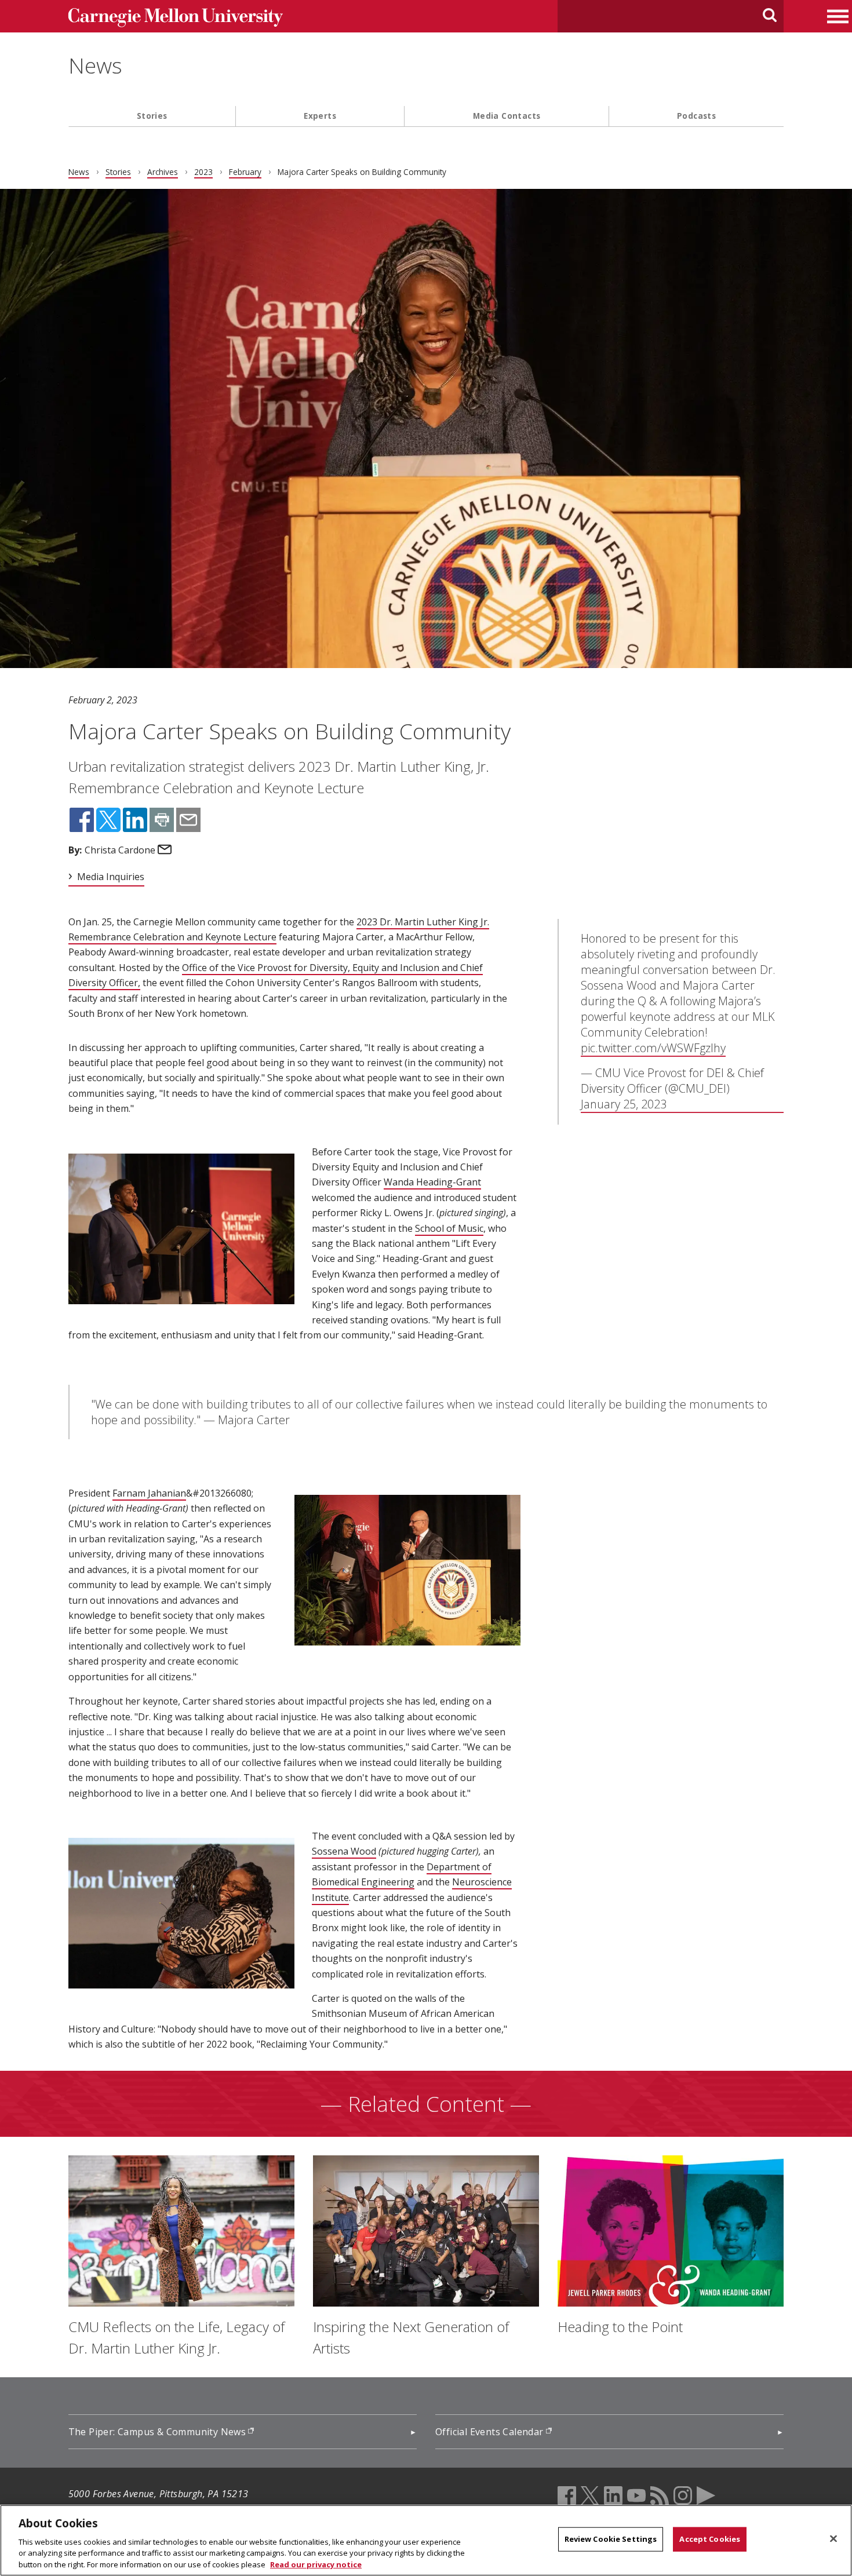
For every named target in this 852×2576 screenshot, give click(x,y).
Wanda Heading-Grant (432, 1182)
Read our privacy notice (316, 2564)
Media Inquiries (111, 877)
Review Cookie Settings (611, 2539)
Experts (320, 116)
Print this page (162, 820)
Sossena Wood (344, 1851)
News (95, 65)
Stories (152, 116)
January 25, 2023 (624, 1104)
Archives (163, 172)
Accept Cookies (710, 2539)
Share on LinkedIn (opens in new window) (135, 820)
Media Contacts (507, 116)
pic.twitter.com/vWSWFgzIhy (653, 1048)
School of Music (449, 1228)
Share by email (188, 820)
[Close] (833, 2539)
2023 (203, 172)
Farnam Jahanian (149, 1493)
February (245, 172)
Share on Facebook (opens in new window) (82, 820)
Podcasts (696, 116)
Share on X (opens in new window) (108, 820)
